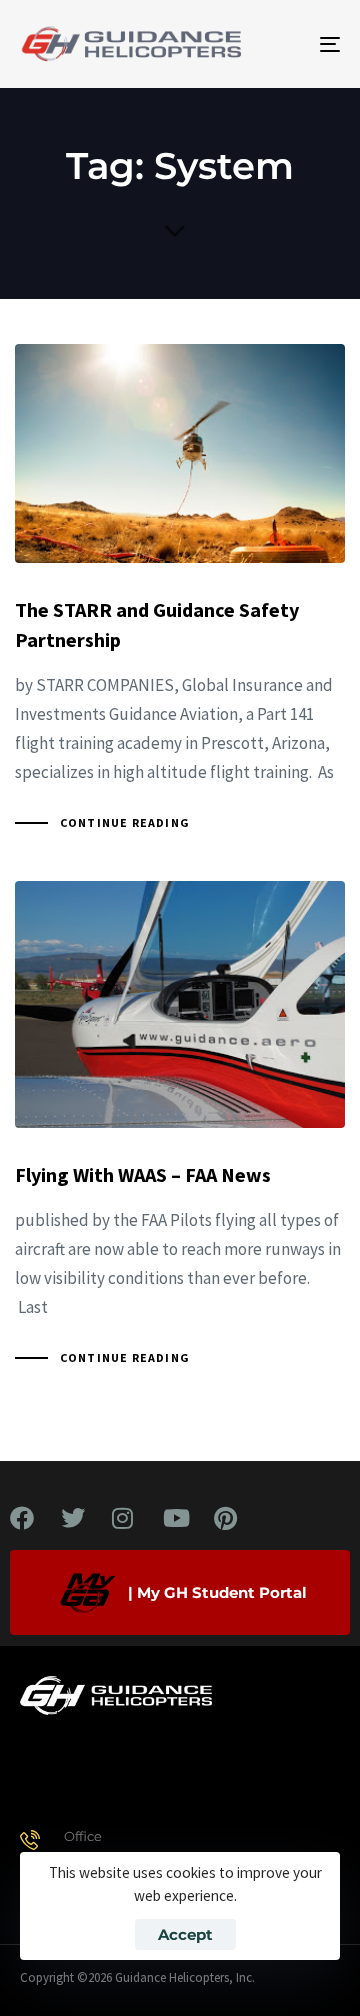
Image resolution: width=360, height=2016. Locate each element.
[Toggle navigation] (286, 44)
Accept (185, 1934)
